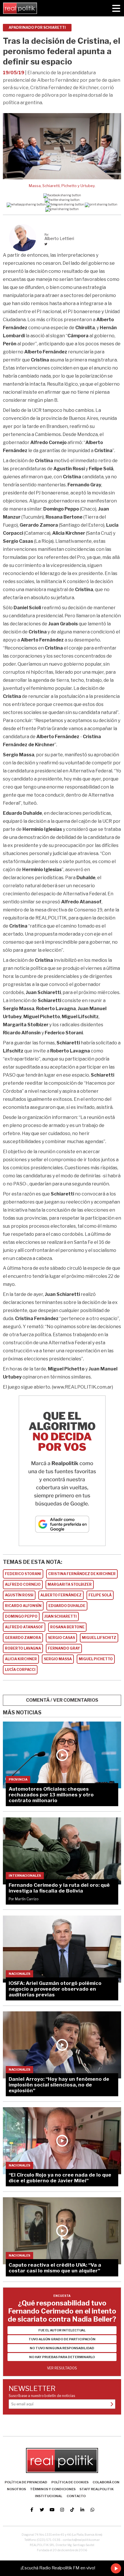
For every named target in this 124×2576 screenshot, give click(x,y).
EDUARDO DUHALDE (67, 1606)
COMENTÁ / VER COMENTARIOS (62, 1700)
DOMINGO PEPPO (21, 1616)
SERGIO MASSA (58, 1659)
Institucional (49, 2496)
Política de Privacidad (26, 2482)
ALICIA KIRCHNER (21, 1659)
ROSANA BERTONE (67, 1627)
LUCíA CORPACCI (20, 1670)
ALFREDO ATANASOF (24, 1627)
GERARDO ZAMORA (23, 1638)
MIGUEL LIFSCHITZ (99, 1638)
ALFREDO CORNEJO (23, 1584)
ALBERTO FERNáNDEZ (61, 1595)
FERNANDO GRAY (64, 1648)
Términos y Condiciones (53, 2489)
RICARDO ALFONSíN (23, 1606)
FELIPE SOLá (100, 1595)
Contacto (76, 2496)
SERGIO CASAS (61, 1638)
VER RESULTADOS (62, 2368)
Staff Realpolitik (97, 2489)
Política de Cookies (70, 2482)
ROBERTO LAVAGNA (23, 1648)
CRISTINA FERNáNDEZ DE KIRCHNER (82, 1574)
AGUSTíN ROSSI (19, 1595)
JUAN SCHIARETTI (61, 1616)
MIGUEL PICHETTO (96, 1659)
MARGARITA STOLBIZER (70, 1584)
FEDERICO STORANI (23, 1574)
